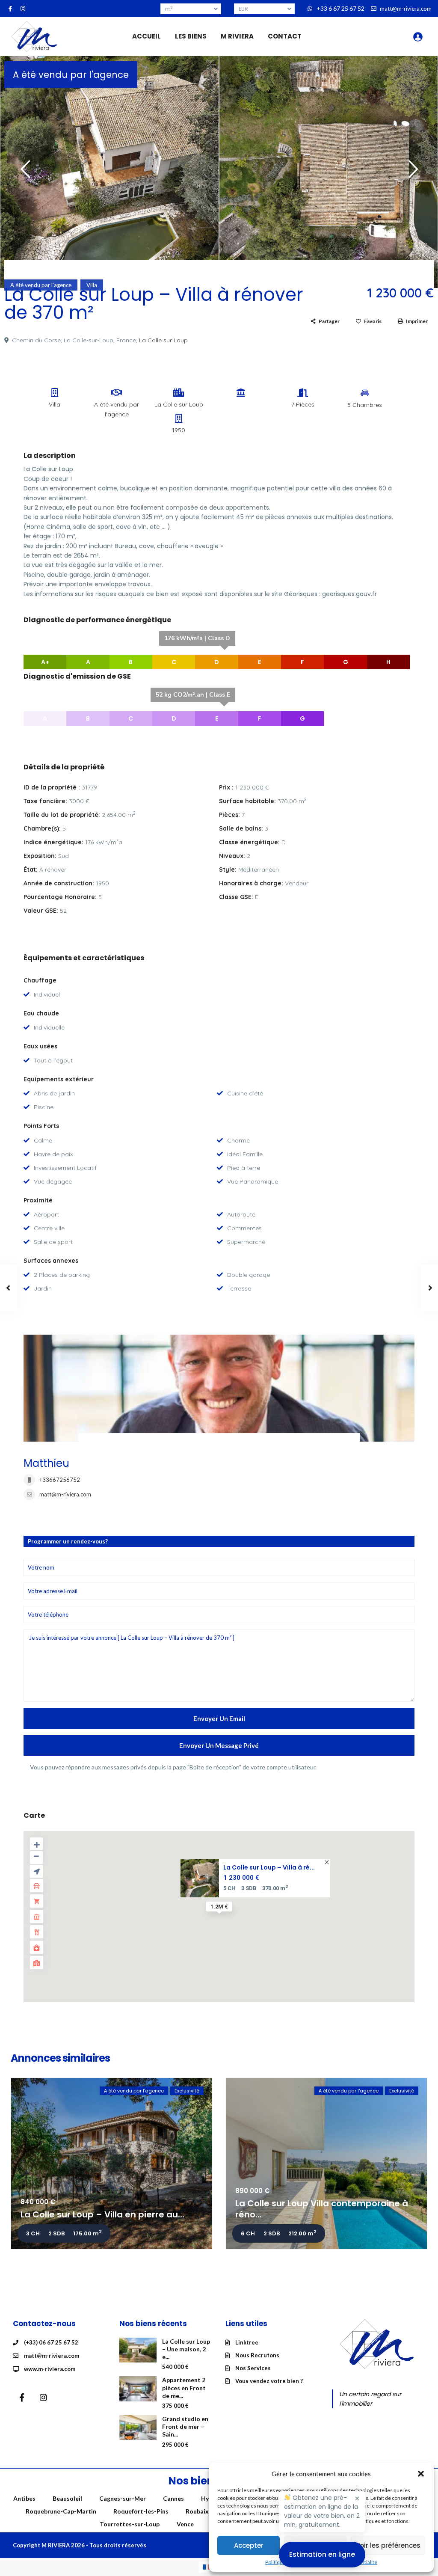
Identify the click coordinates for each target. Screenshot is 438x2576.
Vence (185, 2524)
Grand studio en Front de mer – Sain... (185, 2426)
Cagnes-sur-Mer (123, 2498)
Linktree (247, 2342)
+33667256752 (60, 1480)
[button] (421, 2474)
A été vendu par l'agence (71, 75)
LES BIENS (191, 36)
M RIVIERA (237, 36)
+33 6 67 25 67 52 (340, 8)
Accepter (249, 2545)
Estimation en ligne (322, 2554)
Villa (92, 285)
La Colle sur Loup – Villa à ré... (269, 1867)
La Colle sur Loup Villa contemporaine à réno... (322, 2209)
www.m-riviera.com (50, 2369)
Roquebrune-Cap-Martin (61, 2511)
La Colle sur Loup (163, 340)
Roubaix (197, 2511)
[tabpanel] (109, 170)
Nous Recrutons (257, 2355)
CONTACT (285, 36)
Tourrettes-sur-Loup (130, 2524)
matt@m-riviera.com (65, 1494)
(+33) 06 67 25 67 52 (51, 2342)
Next (411, 173)
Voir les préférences (388, 2545)
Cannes (173, 2498)
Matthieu (46, 1463)
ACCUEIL (146, 36)
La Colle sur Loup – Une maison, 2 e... (186, 2349)
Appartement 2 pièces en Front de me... (184, 2388)
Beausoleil (67, 2498)
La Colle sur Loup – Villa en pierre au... (102, 2214)
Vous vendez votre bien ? (269, 2381)
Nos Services (253, 2368)
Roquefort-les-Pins (141, 2511)
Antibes (24, 2498)
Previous (23, 173)
